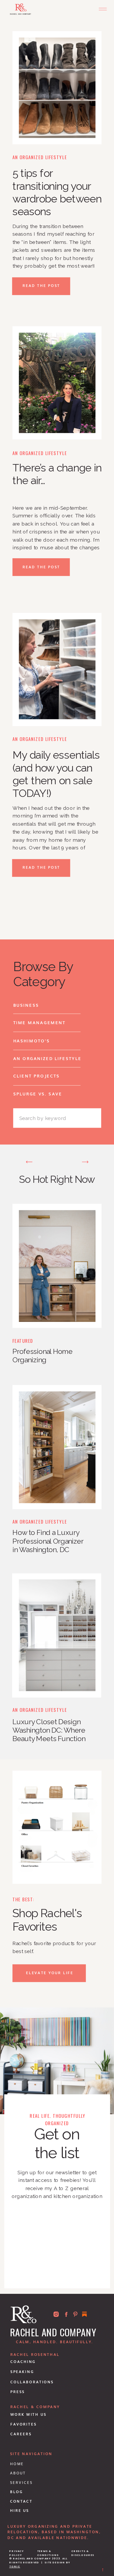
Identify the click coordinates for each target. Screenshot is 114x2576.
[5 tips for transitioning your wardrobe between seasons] (57, 88)
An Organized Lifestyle (40, 157)
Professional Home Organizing (42, 1356)
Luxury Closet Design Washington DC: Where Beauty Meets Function (49, 1730)
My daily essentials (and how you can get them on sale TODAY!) (56, 774)
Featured (23, 1341)
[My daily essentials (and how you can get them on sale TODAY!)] (57, 669)
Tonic (15, 2566)
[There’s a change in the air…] (57, 383)
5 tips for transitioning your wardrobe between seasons (57, 192)
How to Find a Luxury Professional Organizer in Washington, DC (48, 1541)
